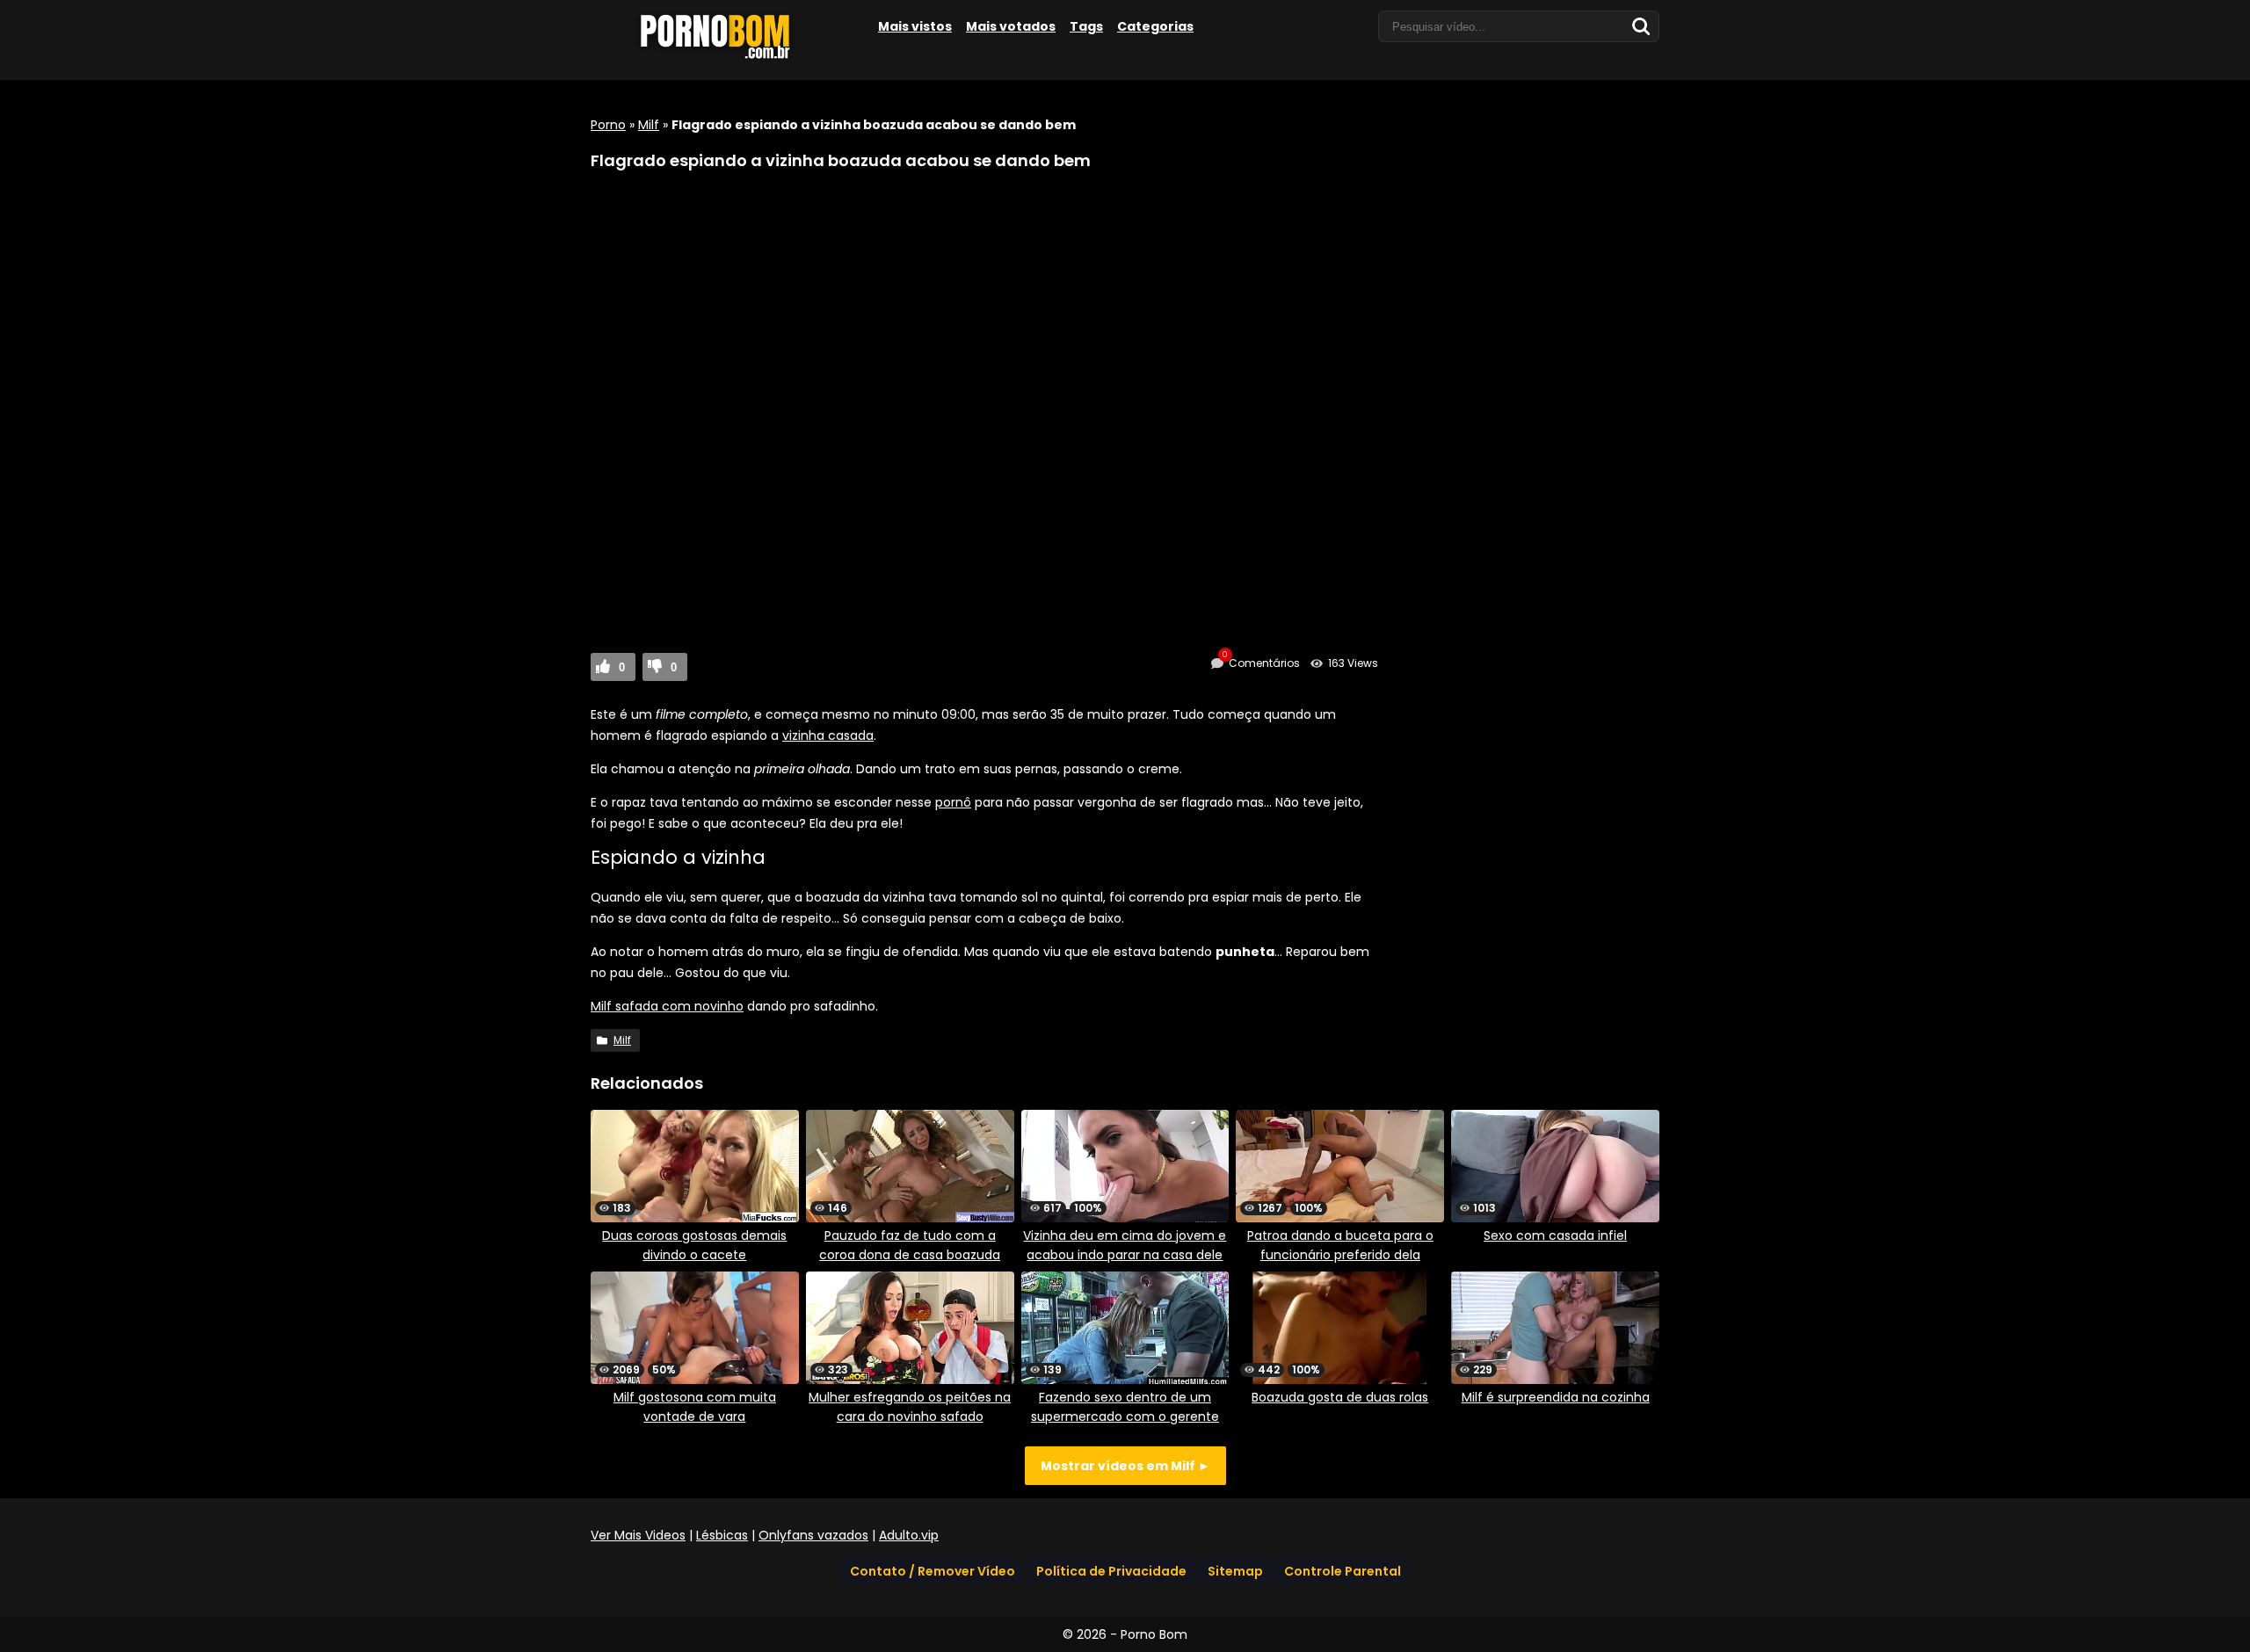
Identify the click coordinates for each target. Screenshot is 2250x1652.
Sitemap (1235, 1571)
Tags (1086, 26)
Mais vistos (915, 26)
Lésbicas (722, 1535)
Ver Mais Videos (638, 1535)
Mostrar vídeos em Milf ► (1125, 1466)
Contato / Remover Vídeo (933, 1571)
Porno (608, 125)
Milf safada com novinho (667, 1006)
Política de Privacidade (1111, 1571)
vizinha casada (828, 735)
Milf (649, 125)
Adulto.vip (909, 1535)
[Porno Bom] (722, 59)
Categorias (1155, 26)
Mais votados (1011, 26)
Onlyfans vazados (813, 1535)
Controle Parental (1343, 1571)
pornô (953, 802)
